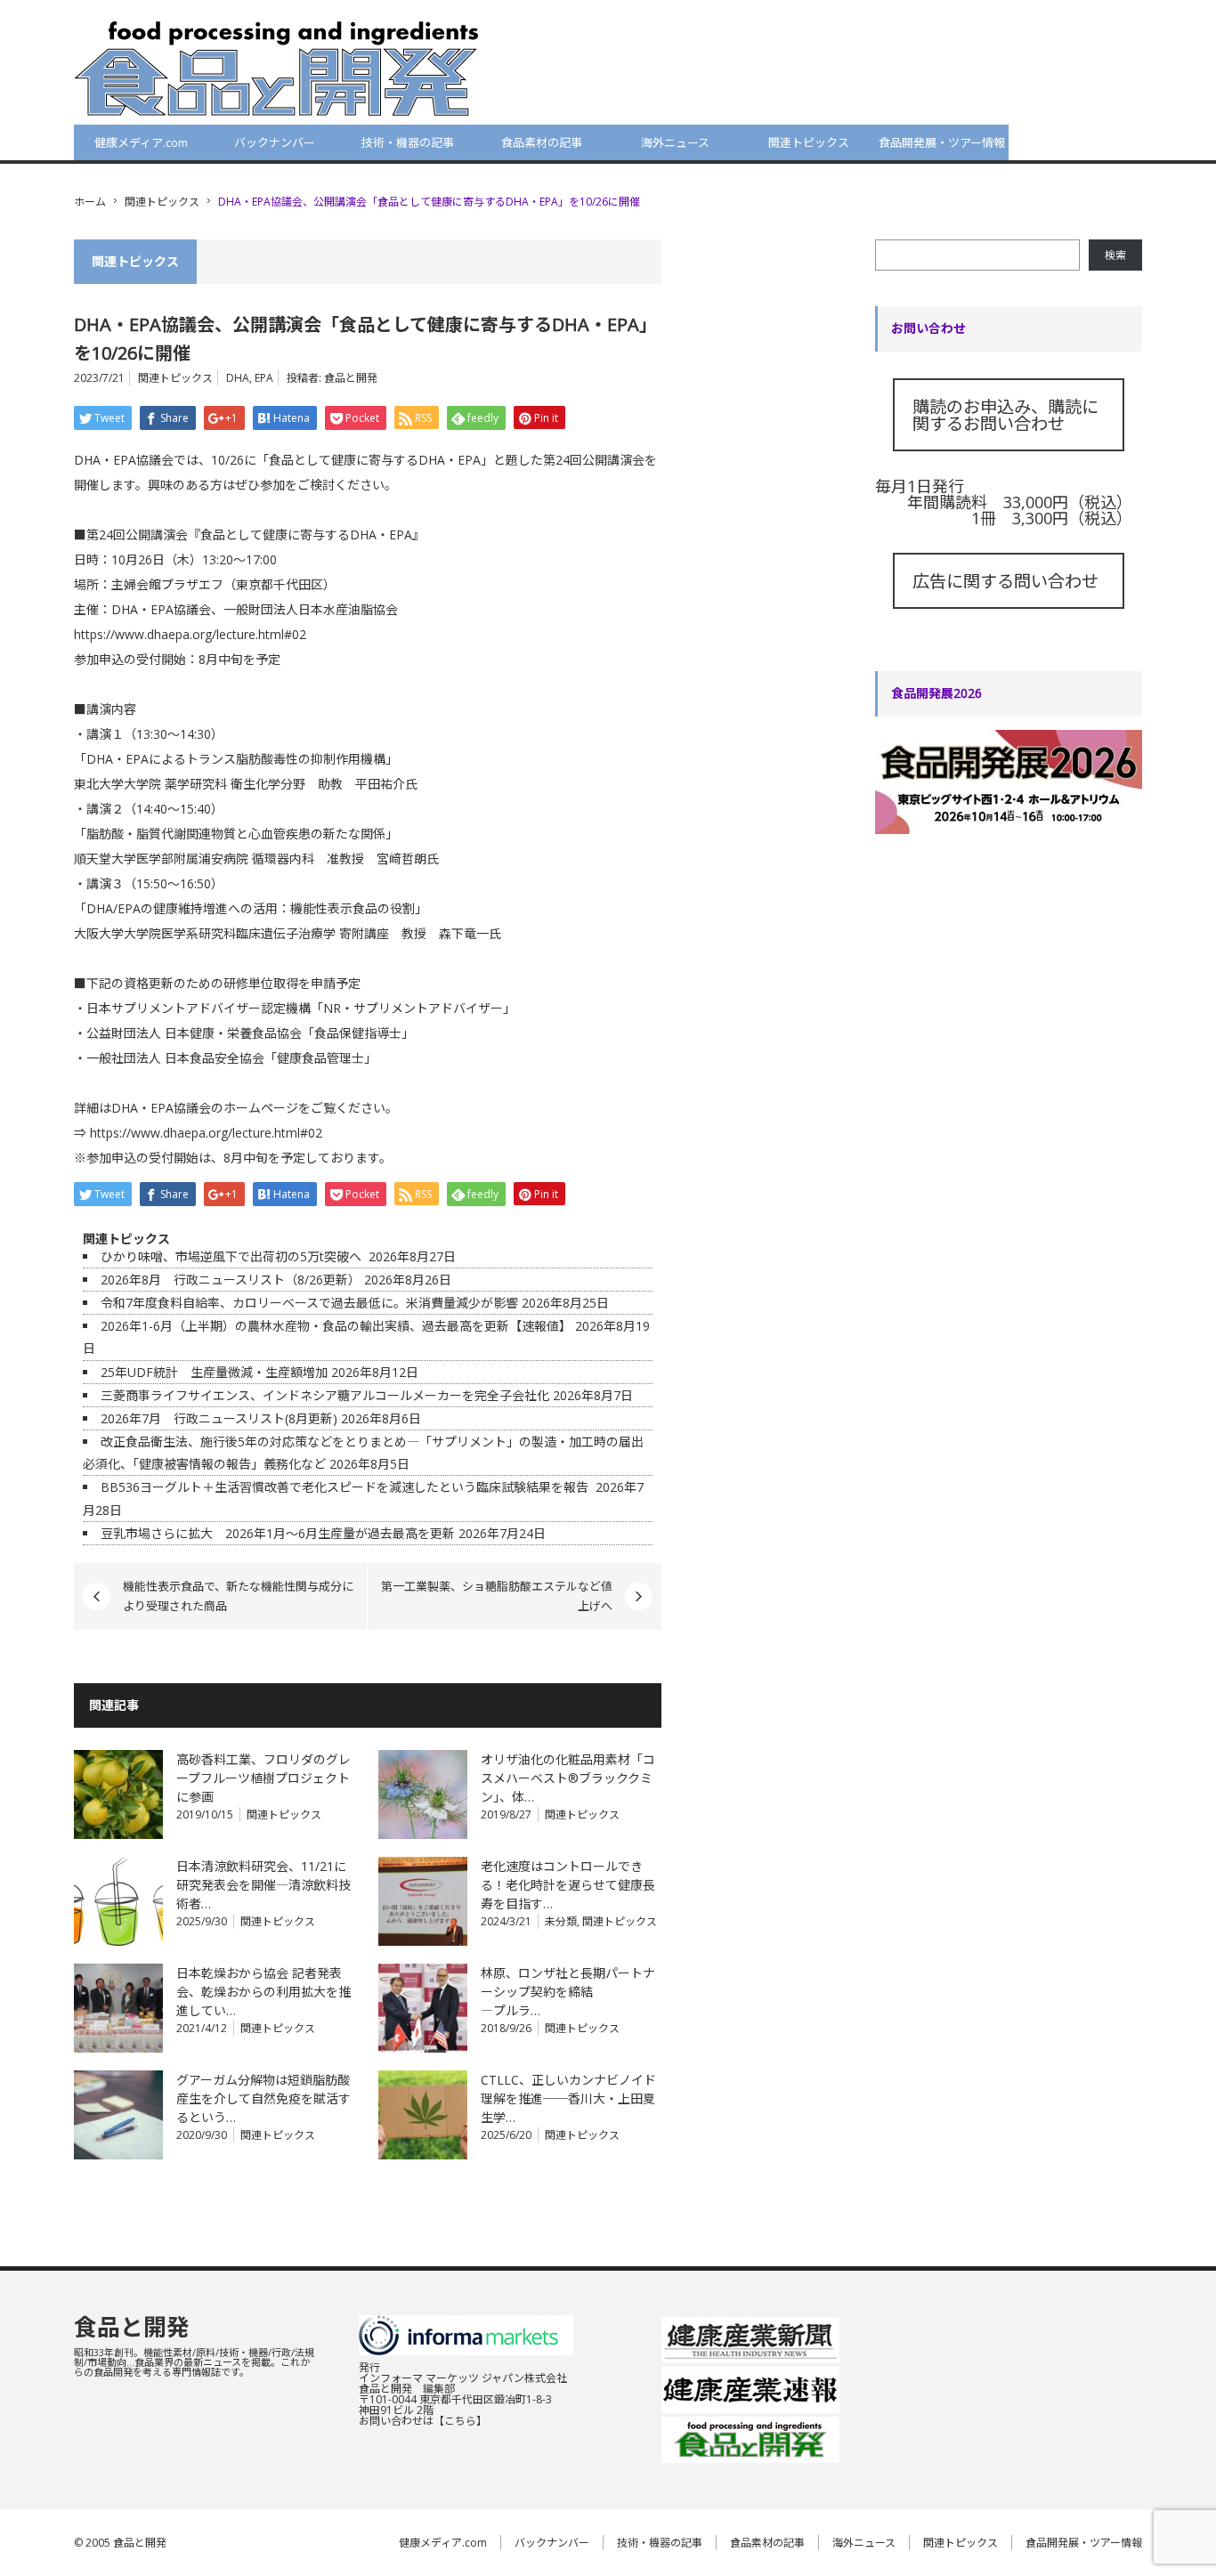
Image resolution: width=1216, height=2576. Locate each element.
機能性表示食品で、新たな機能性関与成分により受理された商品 (238, 1596)
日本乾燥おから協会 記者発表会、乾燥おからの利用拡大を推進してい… (263, 1992)
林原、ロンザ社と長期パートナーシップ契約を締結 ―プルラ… (568, 1992)
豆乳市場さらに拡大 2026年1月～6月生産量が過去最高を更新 (278, 1533)
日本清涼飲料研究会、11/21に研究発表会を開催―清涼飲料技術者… (263, 1885)
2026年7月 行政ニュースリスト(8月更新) (219, 1418)
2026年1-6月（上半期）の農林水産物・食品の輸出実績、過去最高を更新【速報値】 (336, 1326)
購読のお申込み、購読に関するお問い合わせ (1005, 415)
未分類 (561, 1921)
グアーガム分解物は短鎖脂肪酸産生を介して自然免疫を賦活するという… (263, 2098)
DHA (238, 378)
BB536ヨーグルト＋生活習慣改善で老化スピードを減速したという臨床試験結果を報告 (346, 1487)
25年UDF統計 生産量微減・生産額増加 (214, 1372)
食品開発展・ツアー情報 (942, 142)
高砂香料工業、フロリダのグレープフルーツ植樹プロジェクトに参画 (263, 1778)
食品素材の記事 (542, 142)
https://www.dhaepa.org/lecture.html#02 (190, 634)
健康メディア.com (141, 142)
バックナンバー (275, 142)
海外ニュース (675, 142)
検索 (1115, 255)
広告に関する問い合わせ (1005, 581)
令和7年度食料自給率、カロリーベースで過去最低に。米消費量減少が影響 (309, 1303)
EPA (264, 378)
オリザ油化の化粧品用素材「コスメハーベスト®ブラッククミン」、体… (568, 1778)
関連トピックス (809, 142)
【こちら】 (460, 2421)
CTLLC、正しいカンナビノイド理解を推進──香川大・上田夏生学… (568, 2098)
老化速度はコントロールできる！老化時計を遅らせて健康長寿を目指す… (568, 1885)
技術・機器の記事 (408, 142)
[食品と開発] (276, 68)
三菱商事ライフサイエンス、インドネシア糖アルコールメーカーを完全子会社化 (325, 1395)
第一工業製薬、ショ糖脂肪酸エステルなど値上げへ (497, 1596)
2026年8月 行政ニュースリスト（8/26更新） (231, 1280)
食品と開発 (351, 378)
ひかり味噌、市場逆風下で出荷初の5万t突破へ (233, 1256)
